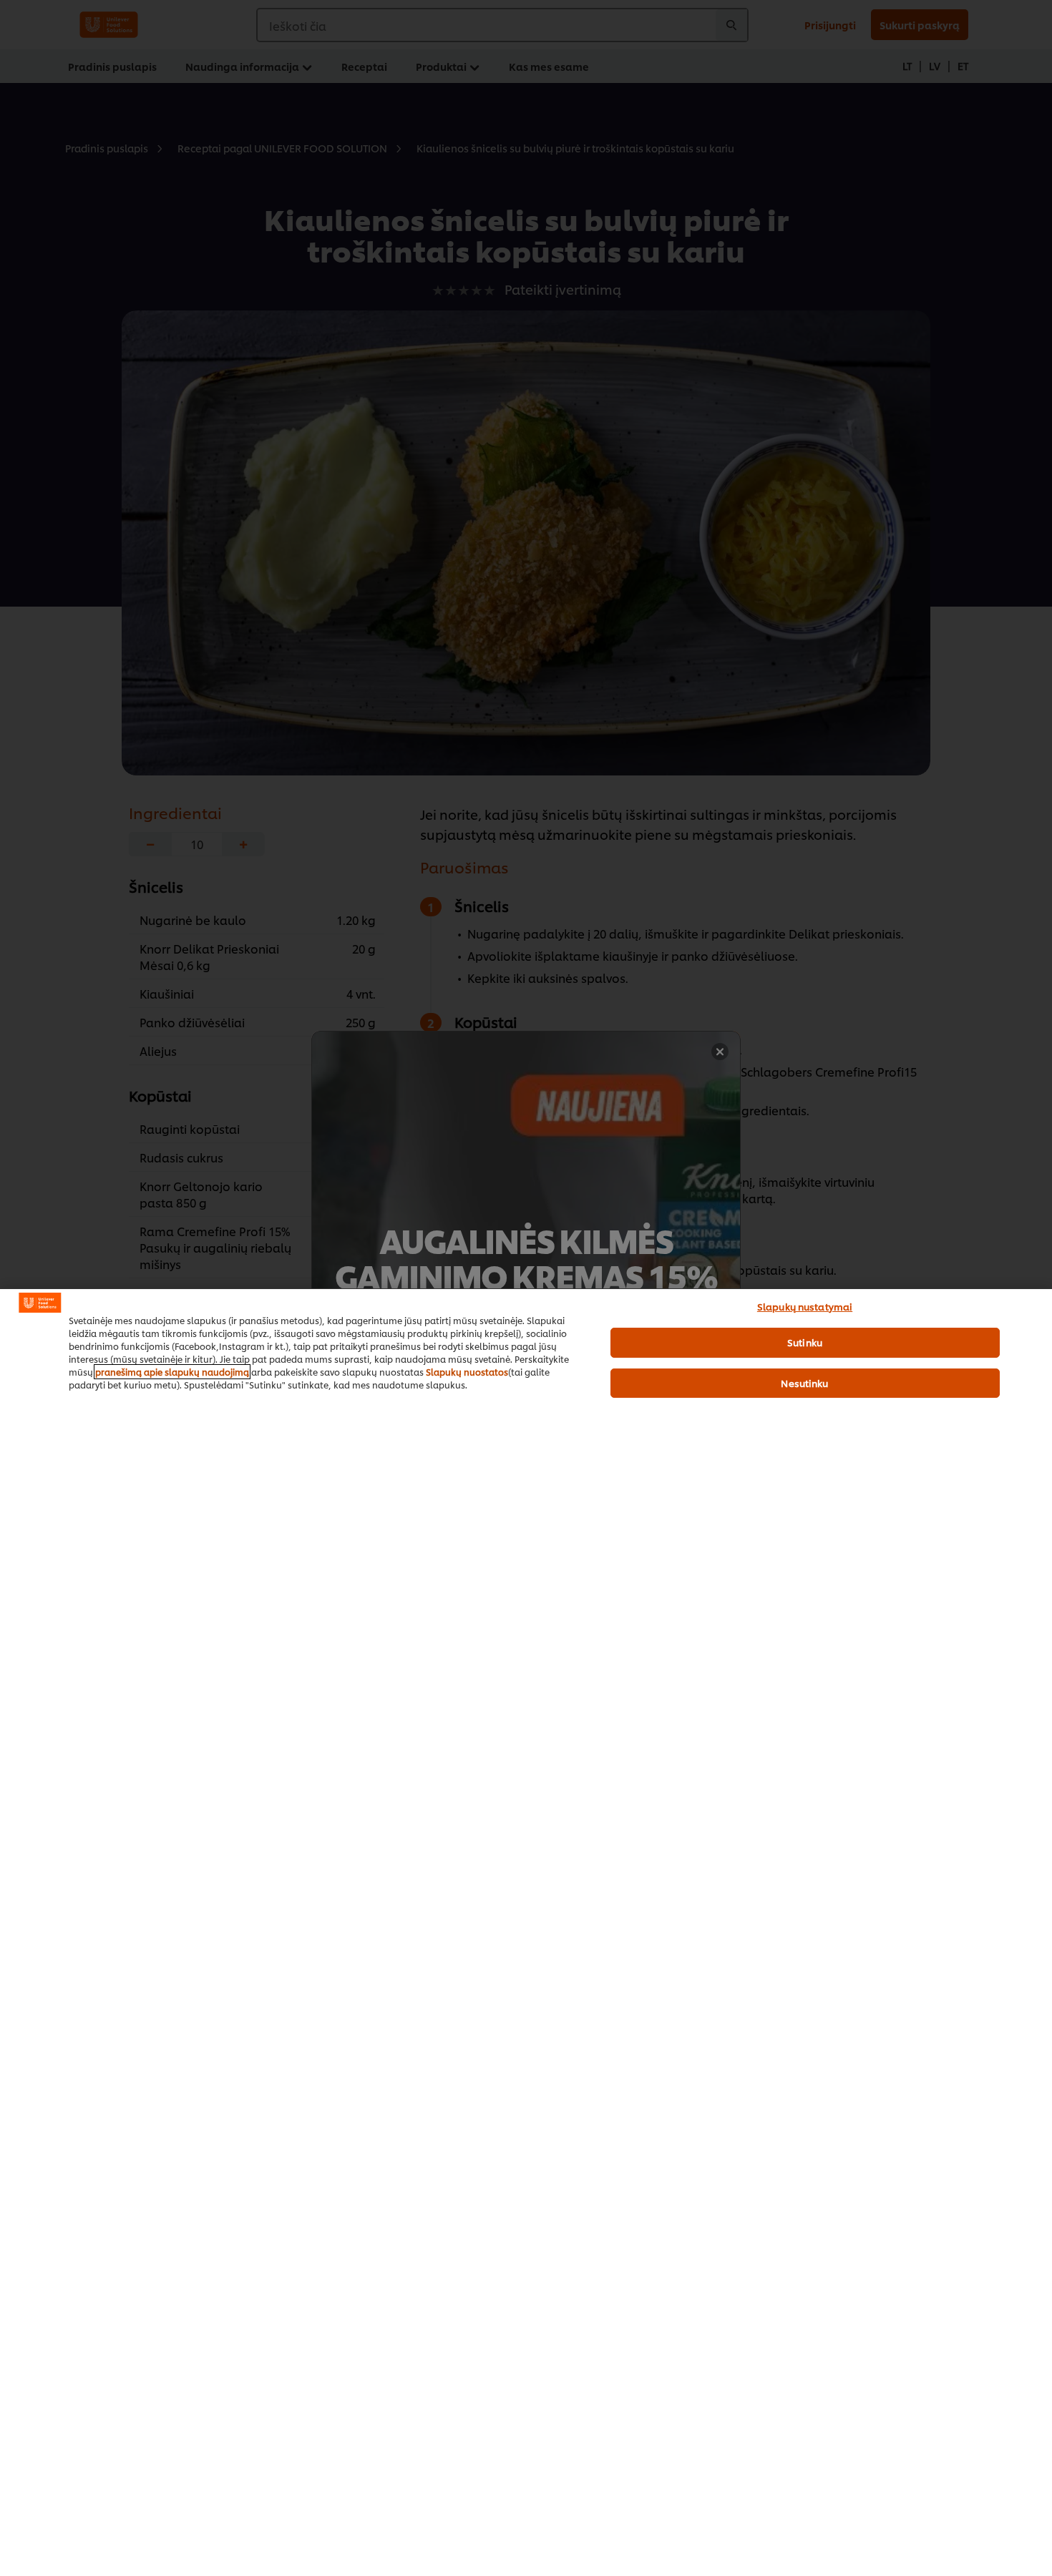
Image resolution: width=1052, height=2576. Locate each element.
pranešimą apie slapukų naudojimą (172, 1372)
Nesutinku (804, 1383)
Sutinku (805, 1342)
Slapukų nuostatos (467, 1372)
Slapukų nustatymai (805, 1306)
